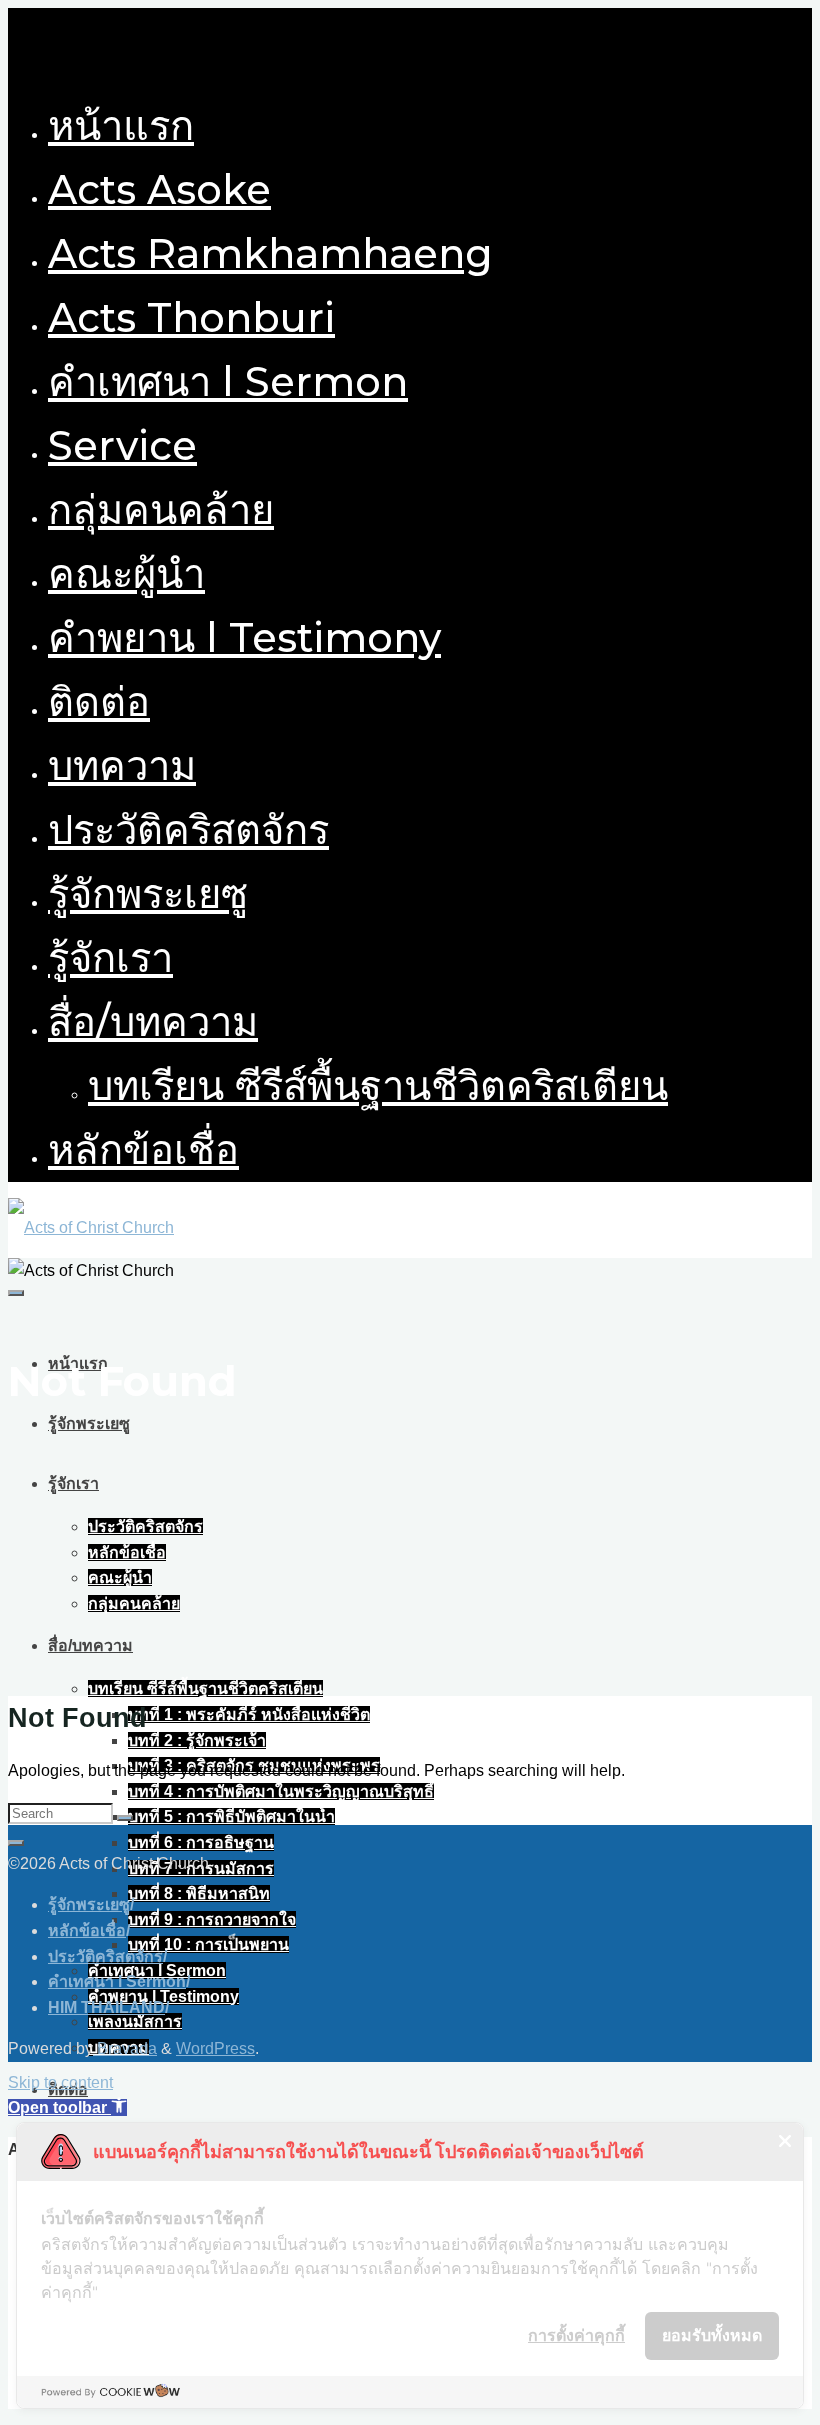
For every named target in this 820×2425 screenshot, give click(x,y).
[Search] (125, 1818)
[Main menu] (16, 1293)
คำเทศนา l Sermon (117, 1981)
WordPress (215, 2048)
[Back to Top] (16, 1843)
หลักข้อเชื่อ (87, 1930)
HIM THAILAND (106, 2007)
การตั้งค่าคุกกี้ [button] (576, 2335)
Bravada (125, 2048)
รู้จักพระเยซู (89, 1904)
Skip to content (60, 2082)
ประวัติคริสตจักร (105, 1956)
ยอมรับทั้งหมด (712, 2335)
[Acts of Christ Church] (91, 1227)
